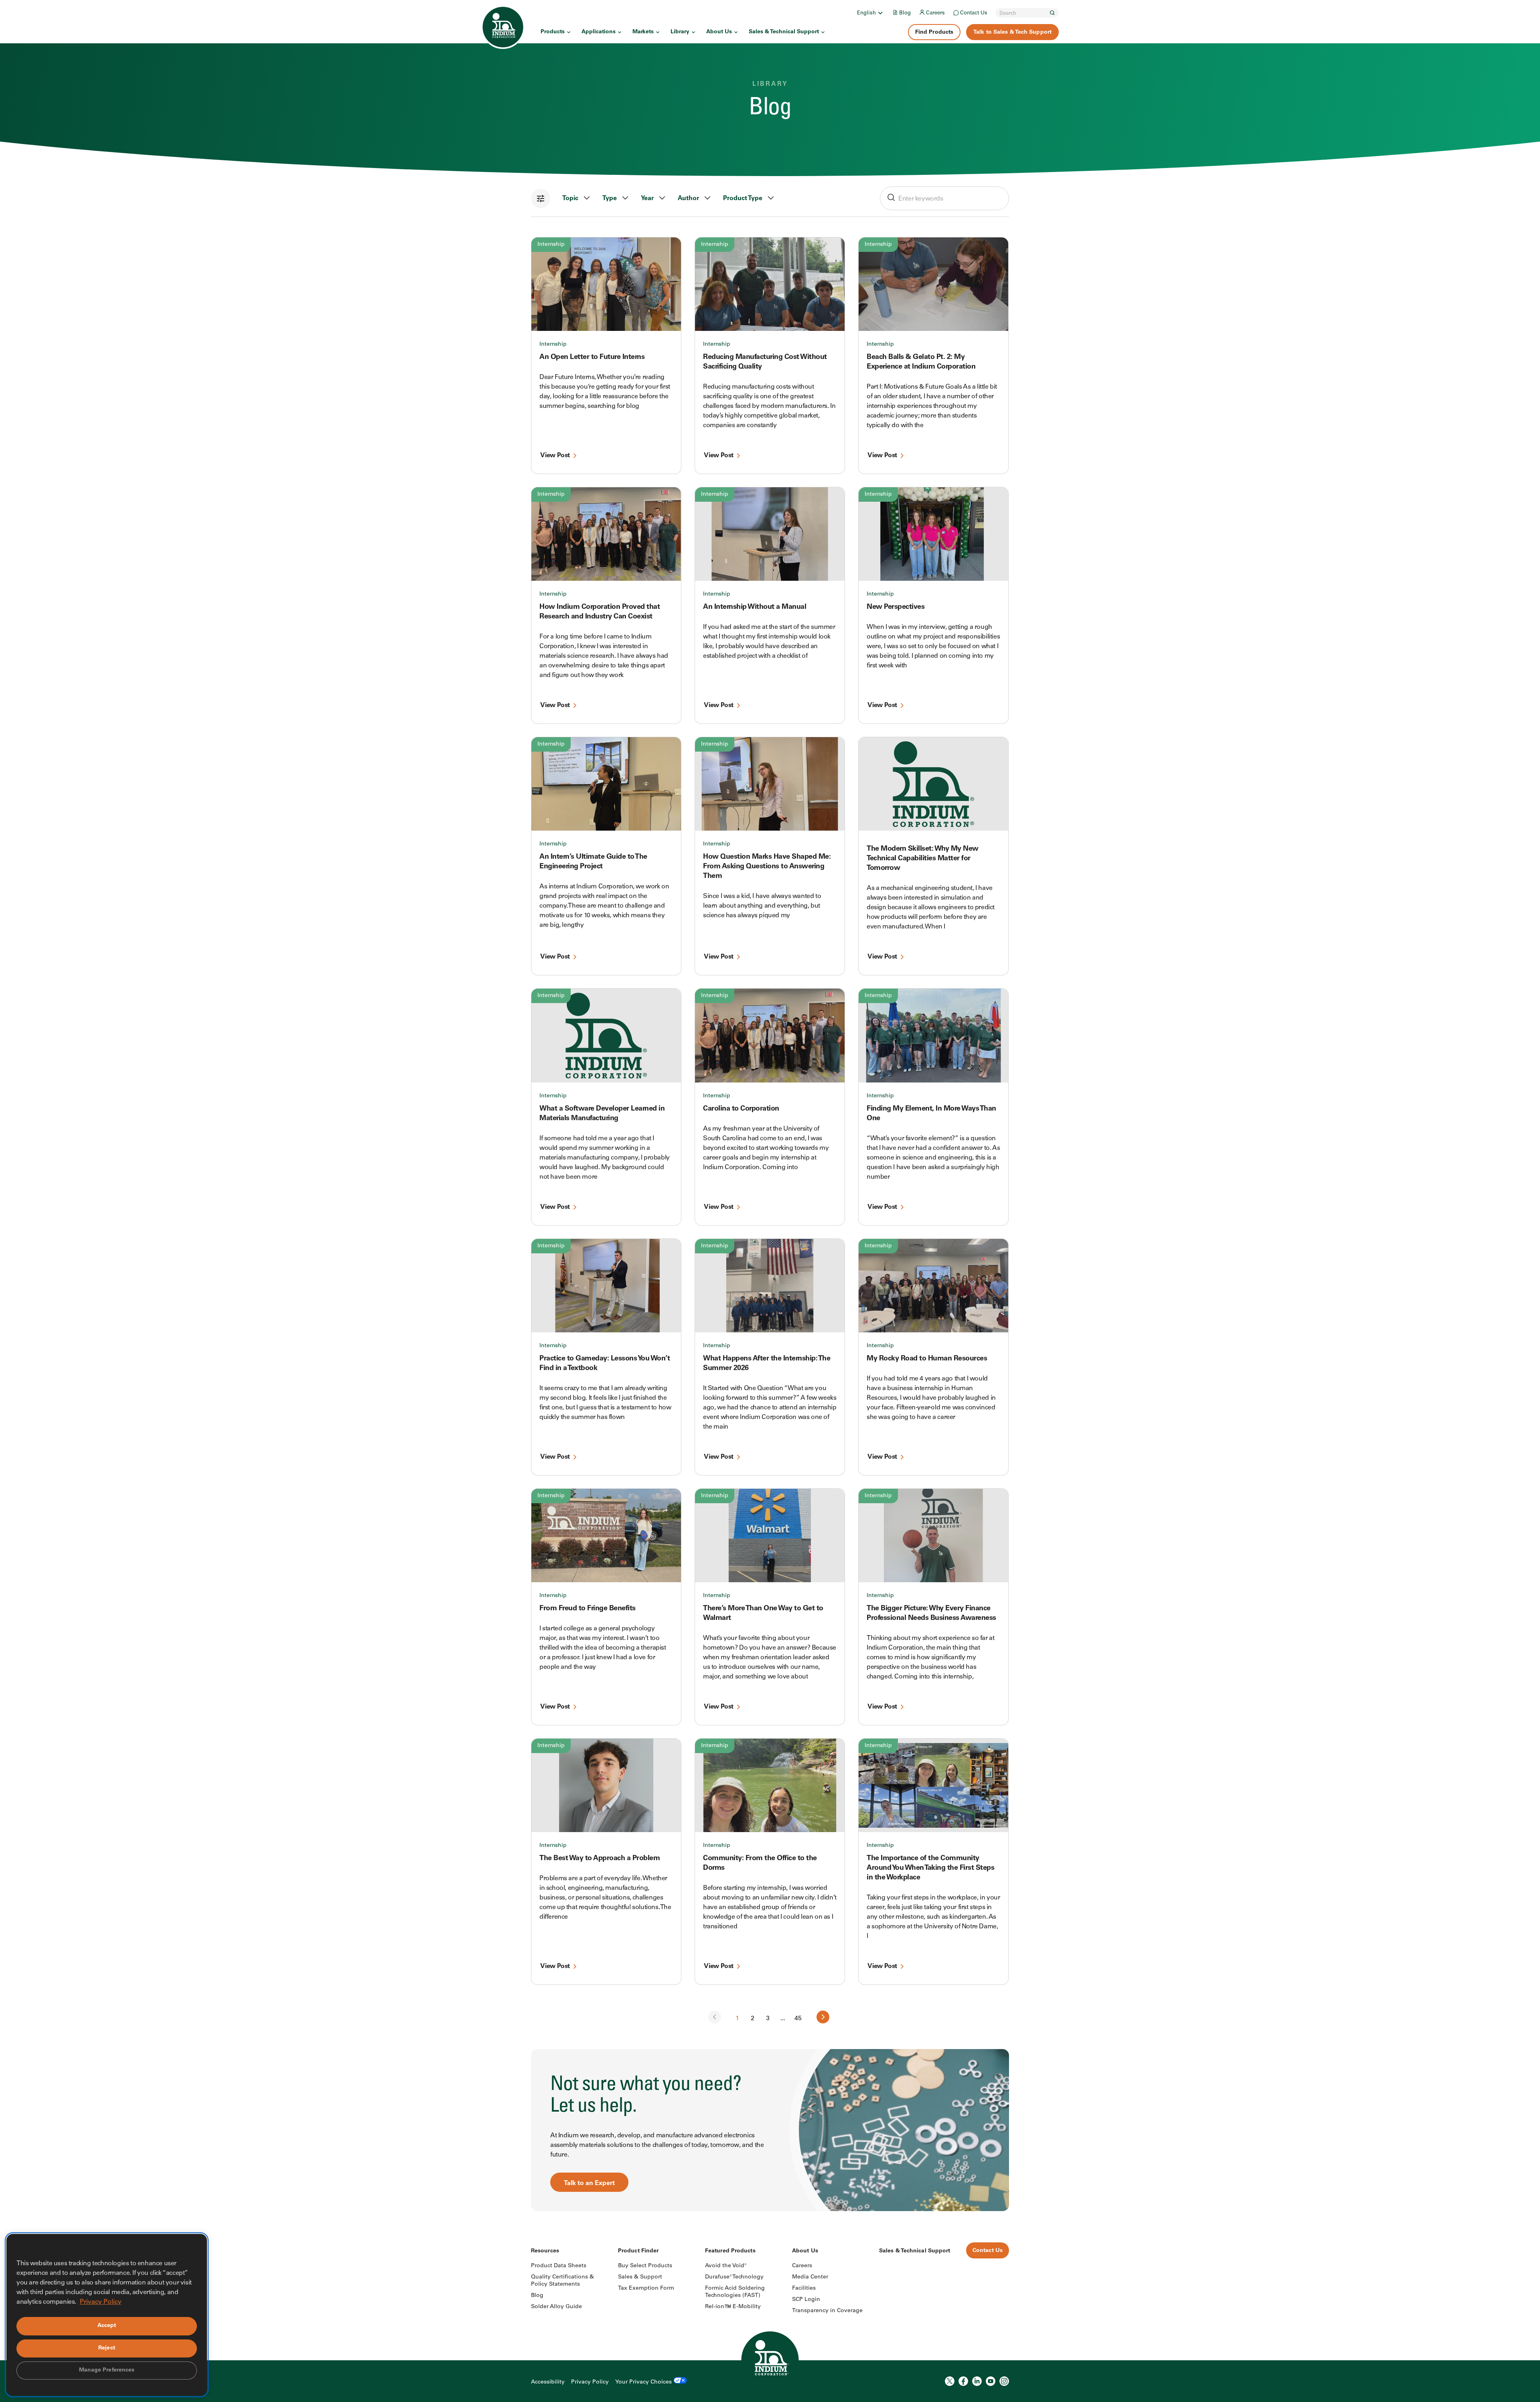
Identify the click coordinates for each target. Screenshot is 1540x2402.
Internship (551, 245)
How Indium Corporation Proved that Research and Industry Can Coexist (600, 612)
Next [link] (823, 2017)
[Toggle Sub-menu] (880, 13)
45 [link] (798, 2019)
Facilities (804, 2288)
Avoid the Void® (726, 2266)
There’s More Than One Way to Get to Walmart (763, 1613)
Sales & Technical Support (784, 32)
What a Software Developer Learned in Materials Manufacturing (602, 1114)
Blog (905, 13)
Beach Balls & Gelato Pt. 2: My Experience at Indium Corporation (921, 362)
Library (680, 32)
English (866, 13)
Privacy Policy (590, 2382)
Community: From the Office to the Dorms (760, 1863)
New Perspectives (896, 607)
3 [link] (768, 2019)
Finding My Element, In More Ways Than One (931, 1114)
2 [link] (753, 2019)
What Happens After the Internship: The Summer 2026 (767, 1364)
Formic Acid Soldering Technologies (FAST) (735, 2292)
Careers (935, 13)
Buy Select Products (645, 2266)
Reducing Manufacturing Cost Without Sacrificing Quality (765, 362)
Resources (545, 2251)
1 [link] (737, 2019)
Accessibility (548, 2382)
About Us (719, 32)
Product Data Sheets (559, 2266)
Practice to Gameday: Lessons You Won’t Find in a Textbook (605, 1364)
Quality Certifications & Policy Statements (562, 2281)
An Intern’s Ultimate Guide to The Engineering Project (593, 862)
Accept (107, 2326)
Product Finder (638, 2251)
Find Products (934, 32)
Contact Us (974, 13)
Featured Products (730, 2251)
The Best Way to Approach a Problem (600, 1859)
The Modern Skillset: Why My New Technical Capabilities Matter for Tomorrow (923, 859)
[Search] (1052, 13)
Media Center (810, 2277)
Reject (107, 2348)
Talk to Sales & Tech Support (1012, 32)
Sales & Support (640, 2277)
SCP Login (806, 2300)
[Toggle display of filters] (541, 199)
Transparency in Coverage (827, 2311)
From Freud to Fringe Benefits (588, 1609)
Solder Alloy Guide (556, 2307)
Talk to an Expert (589, 2183)
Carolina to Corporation (741, 1109)
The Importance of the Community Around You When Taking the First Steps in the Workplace (930, 1868)
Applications (599, 32)
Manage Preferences (107, 2370)
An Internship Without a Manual (755, 607)
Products (553, 32)
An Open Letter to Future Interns (592, 357)
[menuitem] (870, 13)
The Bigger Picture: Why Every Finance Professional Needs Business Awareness (931, 1613)
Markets (643, 32)
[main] (770, 1106)
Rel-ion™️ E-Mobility (733, 2307)
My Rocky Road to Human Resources (927, 1359)
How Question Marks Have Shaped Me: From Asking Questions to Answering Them (767, 867)
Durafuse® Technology (734, 2277)
